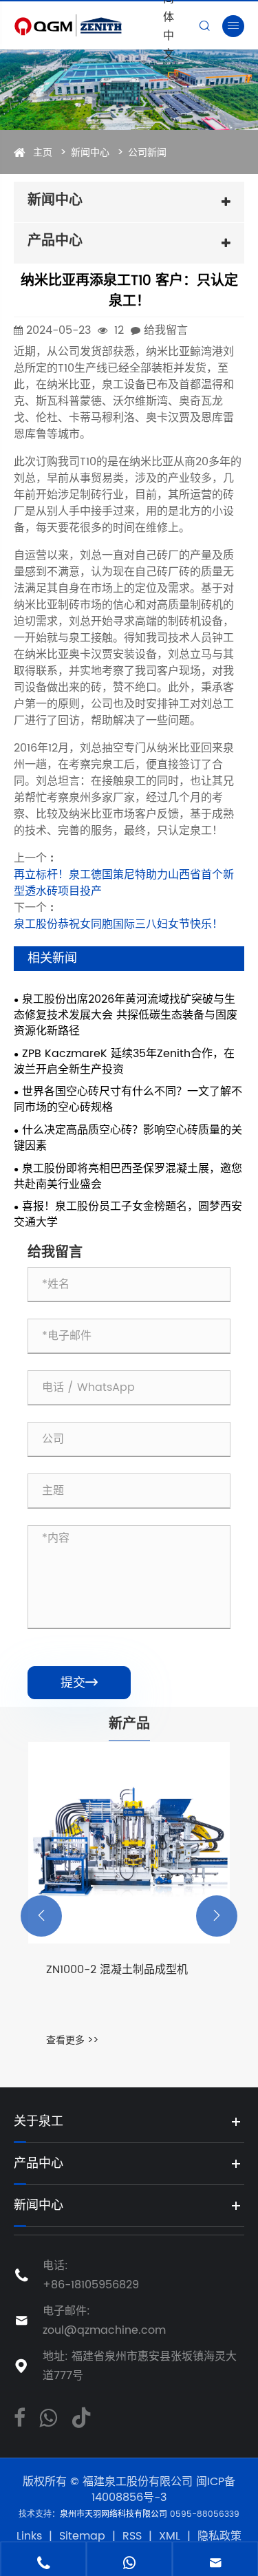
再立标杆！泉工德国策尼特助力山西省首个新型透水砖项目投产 (124, 883)
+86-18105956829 (91, 2285)
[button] (41, 1916)
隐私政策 (219, 2536)
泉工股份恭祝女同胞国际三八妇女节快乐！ (118, 924)
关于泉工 (39, 2121)
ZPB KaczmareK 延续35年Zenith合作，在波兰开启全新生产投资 (124, 1062)
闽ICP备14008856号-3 (163, 2490)
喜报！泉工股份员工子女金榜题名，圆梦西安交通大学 (128, 1215)
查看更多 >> (72, 2040)
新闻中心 (90, 152)
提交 (79, 1683)
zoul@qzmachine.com (104, 2330)
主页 (43, 152)
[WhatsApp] (48, 2416)
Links (29, 2536)
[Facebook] (20, 2416)
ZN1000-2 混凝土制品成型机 (117, 1970)
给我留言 (166, 330)
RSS (132, 2536)
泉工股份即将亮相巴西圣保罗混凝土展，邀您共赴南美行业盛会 (128, 1177)
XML (170, 2536)
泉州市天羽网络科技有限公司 (115, 2514)
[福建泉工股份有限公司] (86, 25)
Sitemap (82, 2536)
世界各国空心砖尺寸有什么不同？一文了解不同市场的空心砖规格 (128, 1100)
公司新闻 (147, 152)
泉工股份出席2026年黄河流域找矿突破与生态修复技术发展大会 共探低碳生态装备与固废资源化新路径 (126, 1015)
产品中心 (39, 2163)
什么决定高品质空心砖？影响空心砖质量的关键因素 (128, 1138)
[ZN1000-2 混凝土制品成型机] (129, 1843)
